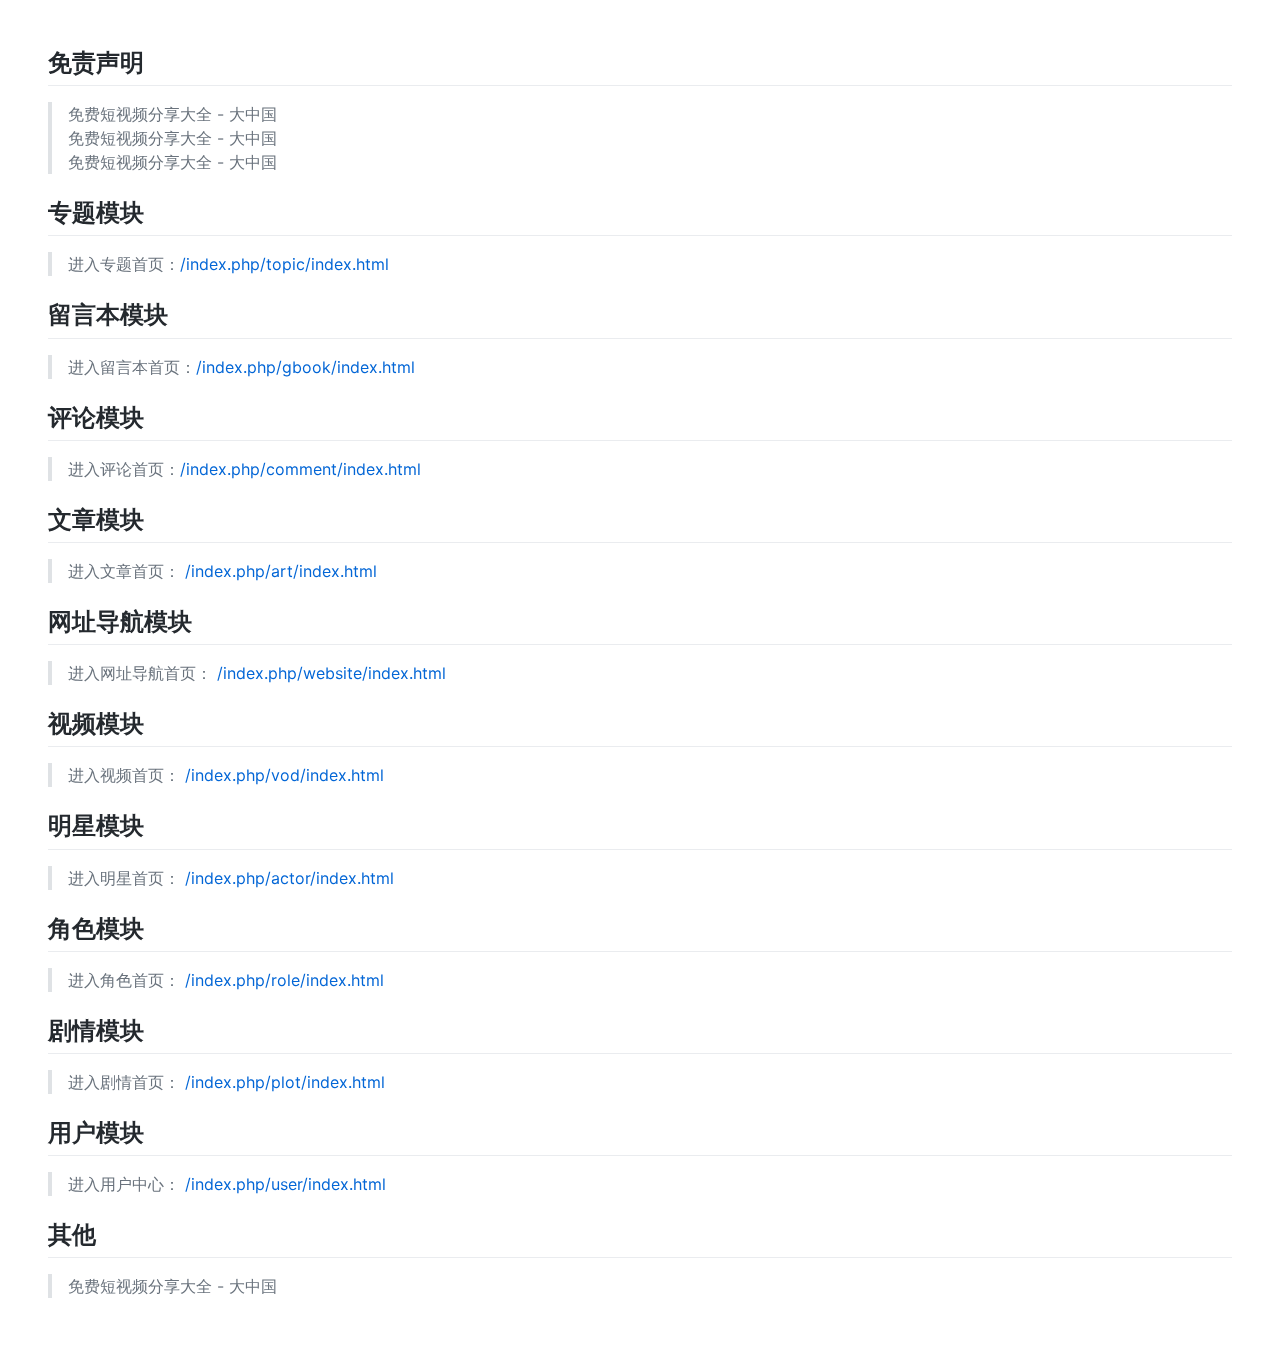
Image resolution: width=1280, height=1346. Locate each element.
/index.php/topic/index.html (284, 264)
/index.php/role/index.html (284, 980)
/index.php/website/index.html (331, 673)
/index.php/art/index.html (281, 571)
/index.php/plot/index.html (285, 1082)
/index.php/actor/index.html (289, 878)
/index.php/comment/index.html (300, 469)
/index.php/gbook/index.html (305, 367)
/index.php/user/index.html (285, 1184)
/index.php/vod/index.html (284, 775)
